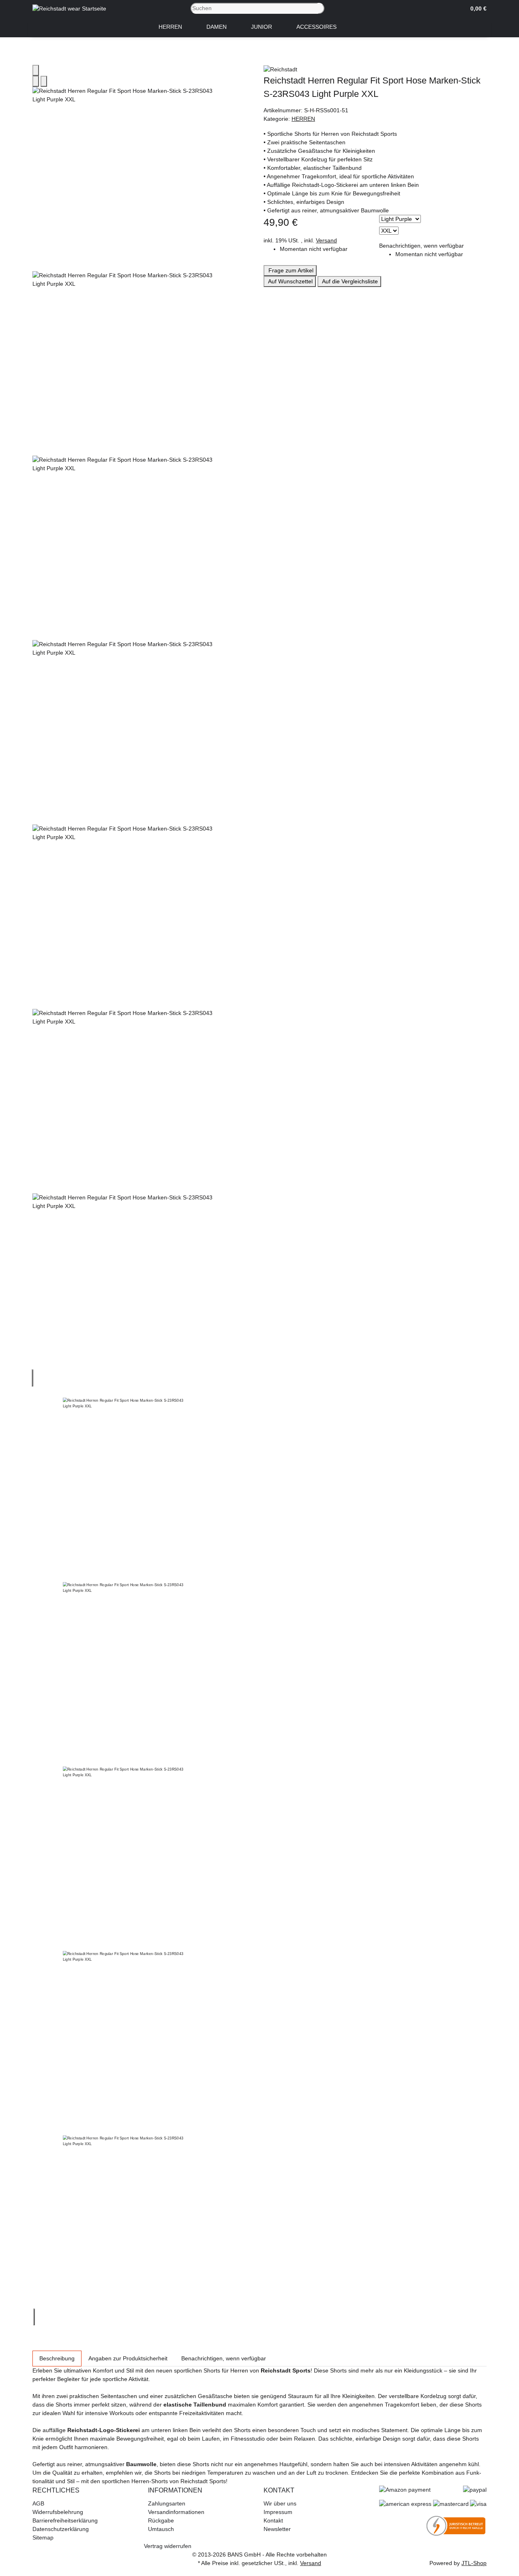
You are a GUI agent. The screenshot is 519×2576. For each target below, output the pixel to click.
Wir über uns (280, 2503)
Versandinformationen (176, 2512)
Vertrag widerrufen (168, 2546)
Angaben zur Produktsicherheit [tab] (128, 2358)
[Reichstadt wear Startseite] (69, 8)
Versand (326, 240)
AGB (38, 2503)
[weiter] (34, 2317)
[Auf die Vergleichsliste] (36, 81)
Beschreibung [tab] (57, 2358)
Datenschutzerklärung (61, 2529)
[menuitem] (170, 27)
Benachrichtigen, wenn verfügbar (421, 246)
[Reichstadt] (375, 69)
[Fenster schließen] (36, 70)
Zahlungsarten (167, 2503)
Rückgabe (161, 2520)
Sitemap (43, 2537)
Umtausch (161, 2529)
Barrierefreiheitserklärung (65, 2520)
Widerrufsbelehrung (58, 2512)
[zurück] (32, 1378)
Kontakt (273, 2520)
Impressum (278, 2512)
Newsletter (277, 2529)
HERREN (303, 119)
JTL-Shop (474, 2563)
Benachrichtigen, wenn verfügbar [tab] (224, 2358)
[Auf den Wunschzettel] (44, 81)
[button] (475, 9)
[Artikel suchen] (321, 8)
